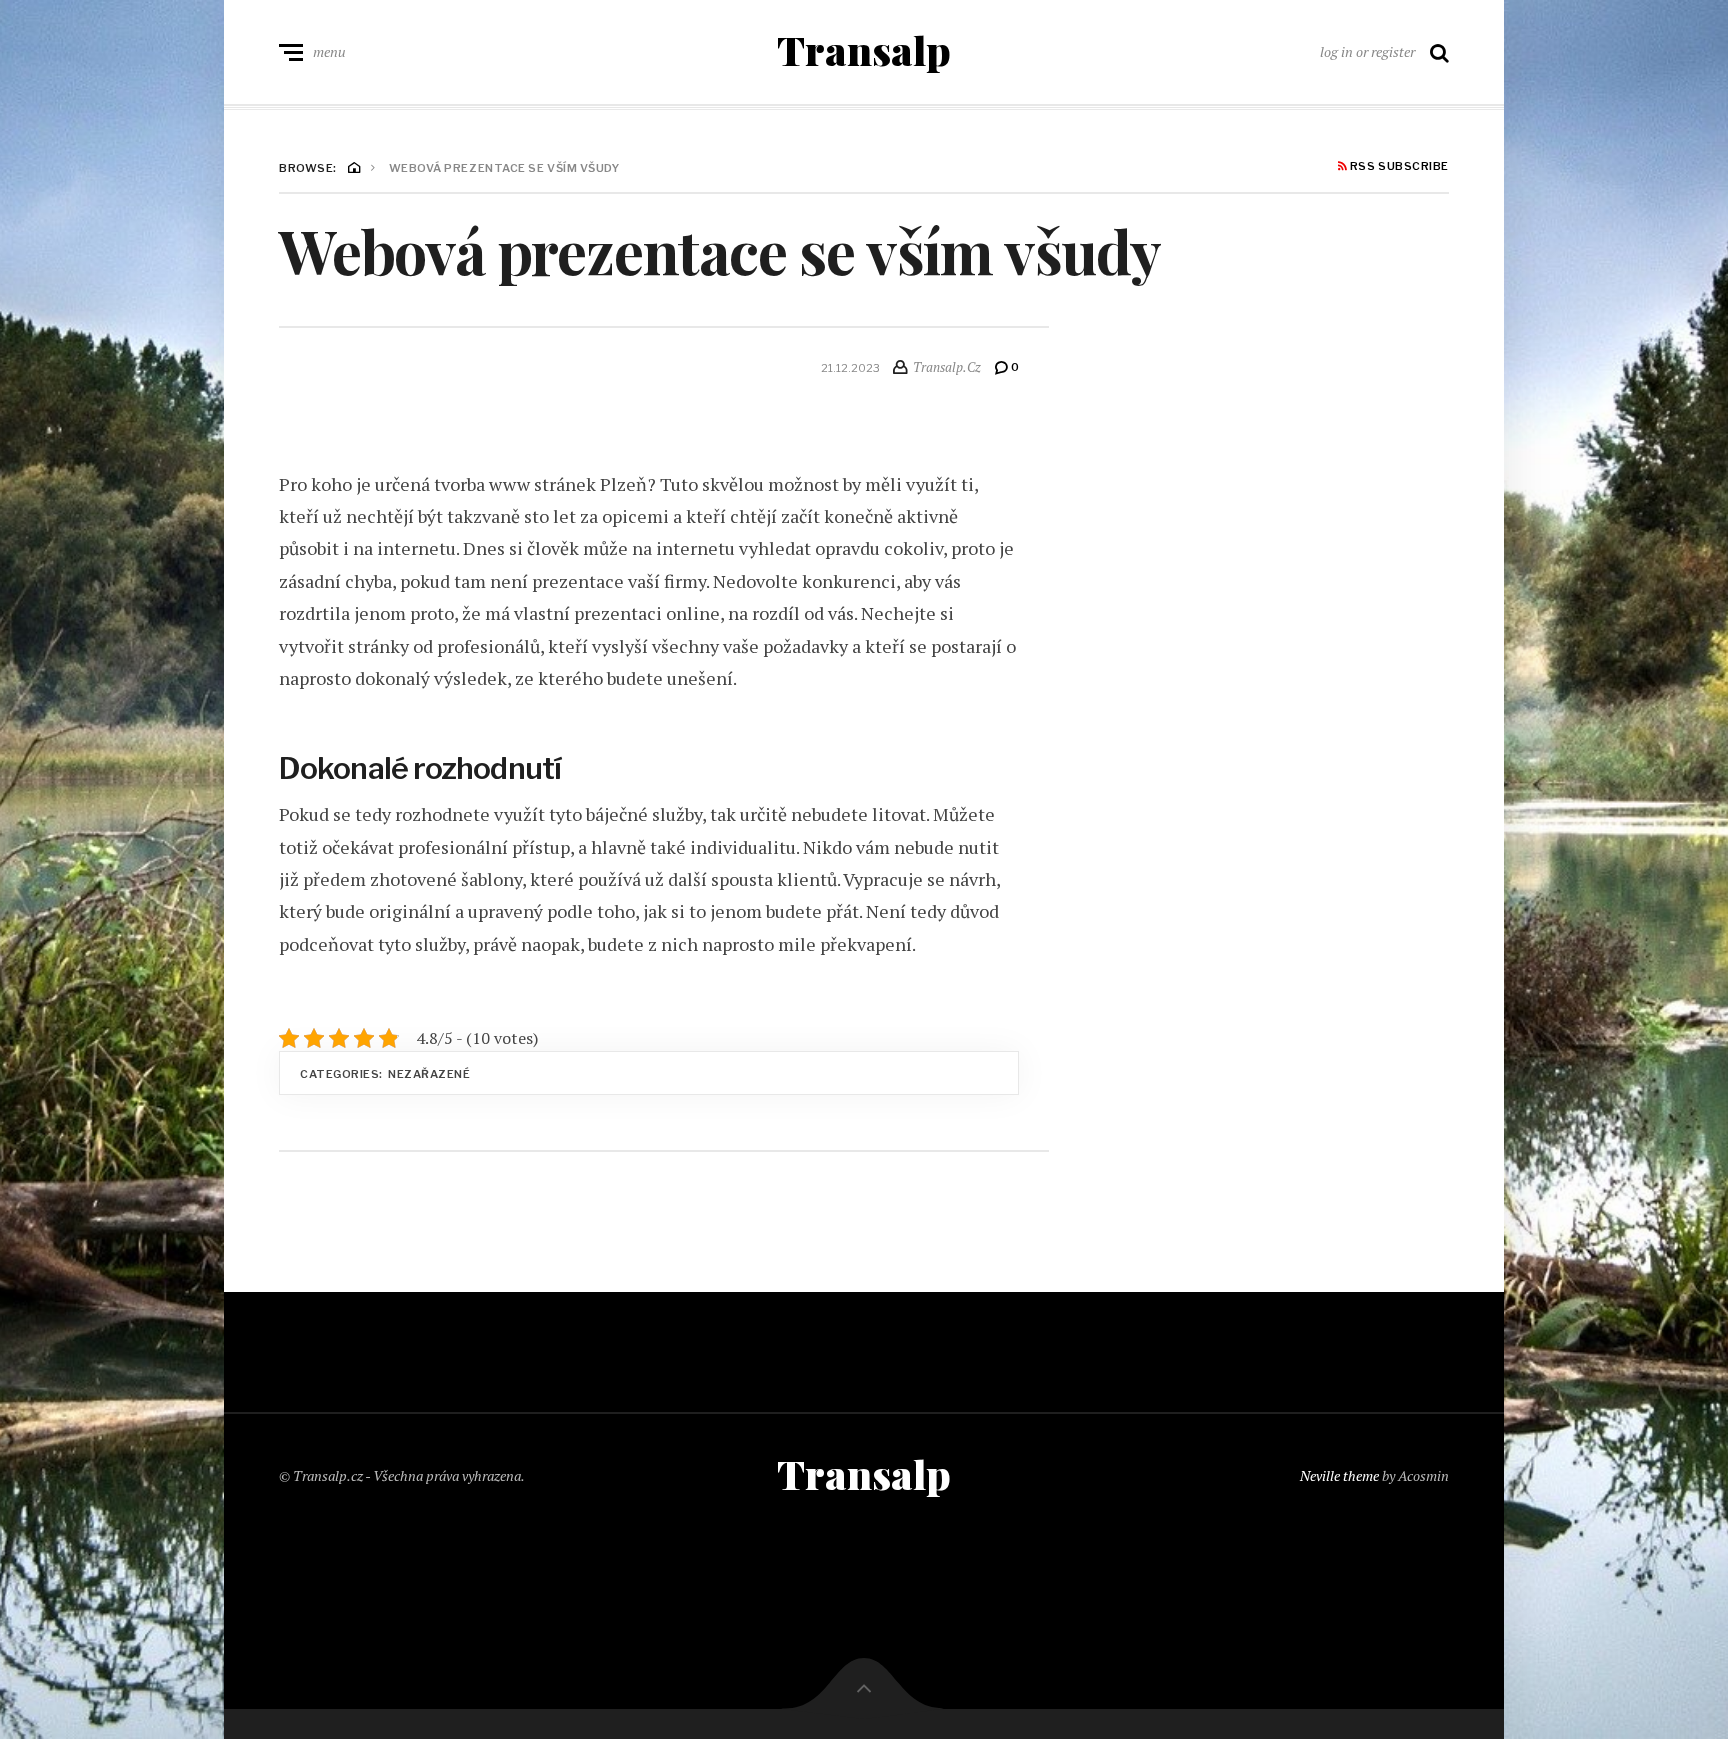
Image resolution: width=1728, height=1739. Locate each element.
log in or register (1367, 51)
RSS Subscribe (1398, 167)
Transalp (864, 50)
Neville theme (1339, 1475)
